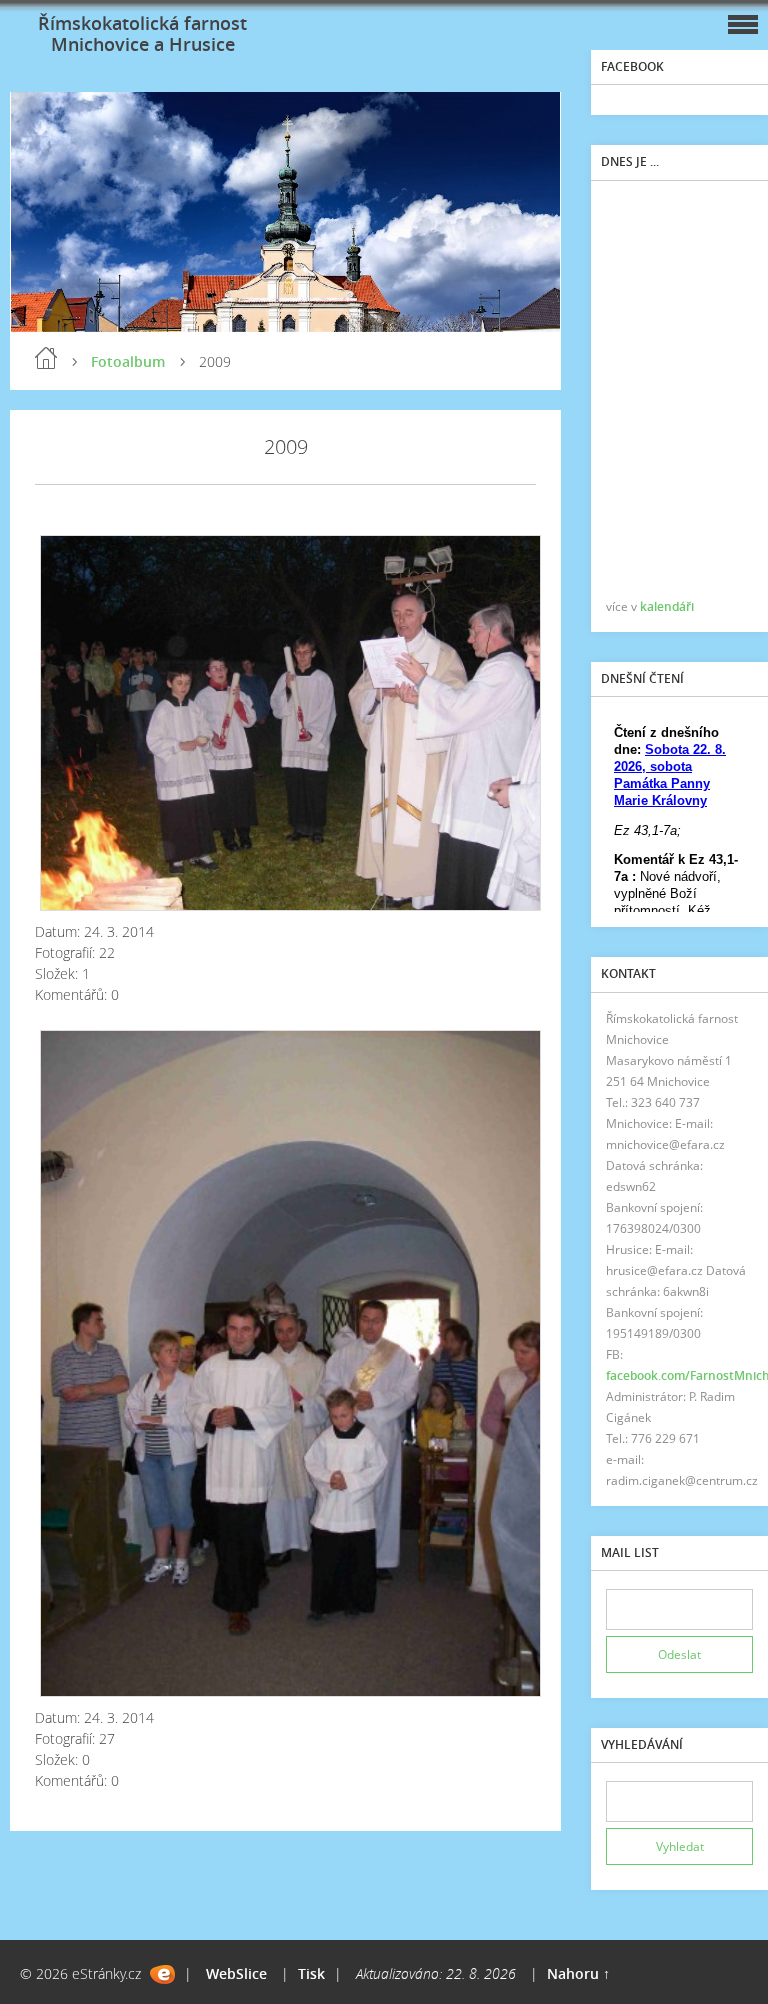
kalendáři (667, 606)
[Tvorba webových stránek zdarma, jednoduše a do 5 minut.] (162, 1974)
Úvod (46, 358)
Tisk (311, 1973)
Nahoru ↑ (578, 1973)
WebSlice (236, 1973)
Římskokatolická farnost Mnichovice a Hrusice (142, 33)
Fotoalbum (128, 361)
